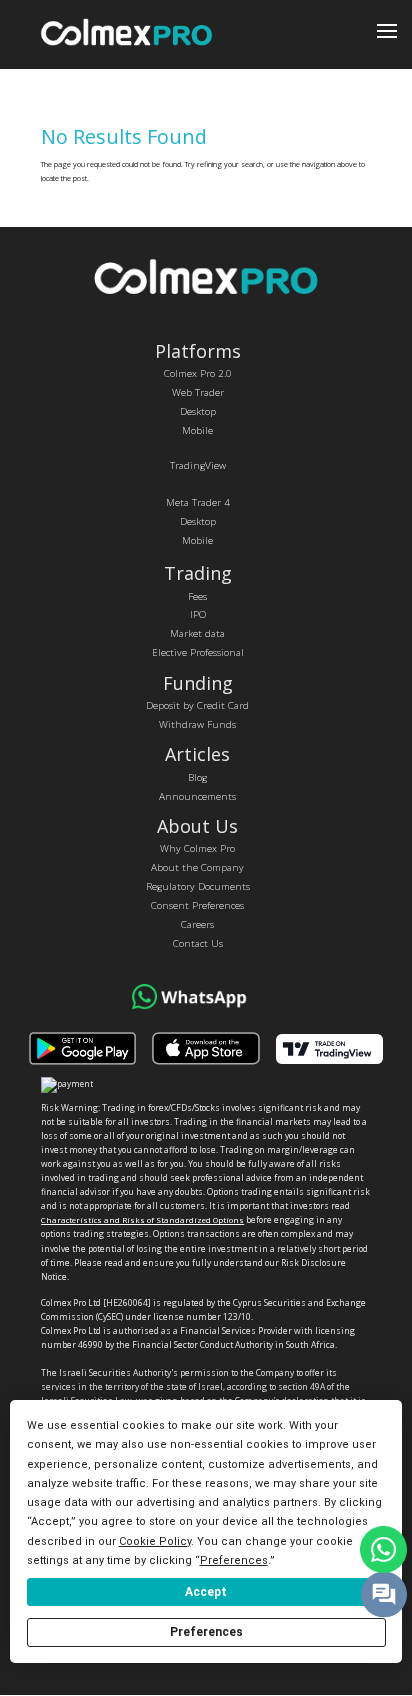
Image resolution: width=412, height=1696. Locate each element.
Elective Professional (198, 652)
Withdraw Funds (197, 724)
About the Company (197, 867)
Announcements (197, 796)
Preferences (206, 1632)
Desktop (198, 411)
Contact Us (198, 943)
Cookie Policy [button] (155, 1541)
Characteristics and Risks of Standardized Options (142, 1220)
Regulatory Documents (198, 886)
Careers (197, 924)
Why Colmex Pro (197, 848)
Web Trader (198, 392)
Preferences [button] (234, 1560)
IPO (198, 614)
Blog (197, 777)
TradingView (198, 465)
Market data (197, 633)
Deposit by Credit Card (197, 705)
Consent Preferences (197, 905)
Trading (198, 573)
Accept (206, 1592)
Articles (197, 754)
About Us (197, 826)
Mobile (197, 430)
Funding (198, 683)
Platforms (198, 351)
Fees (197, 596)
